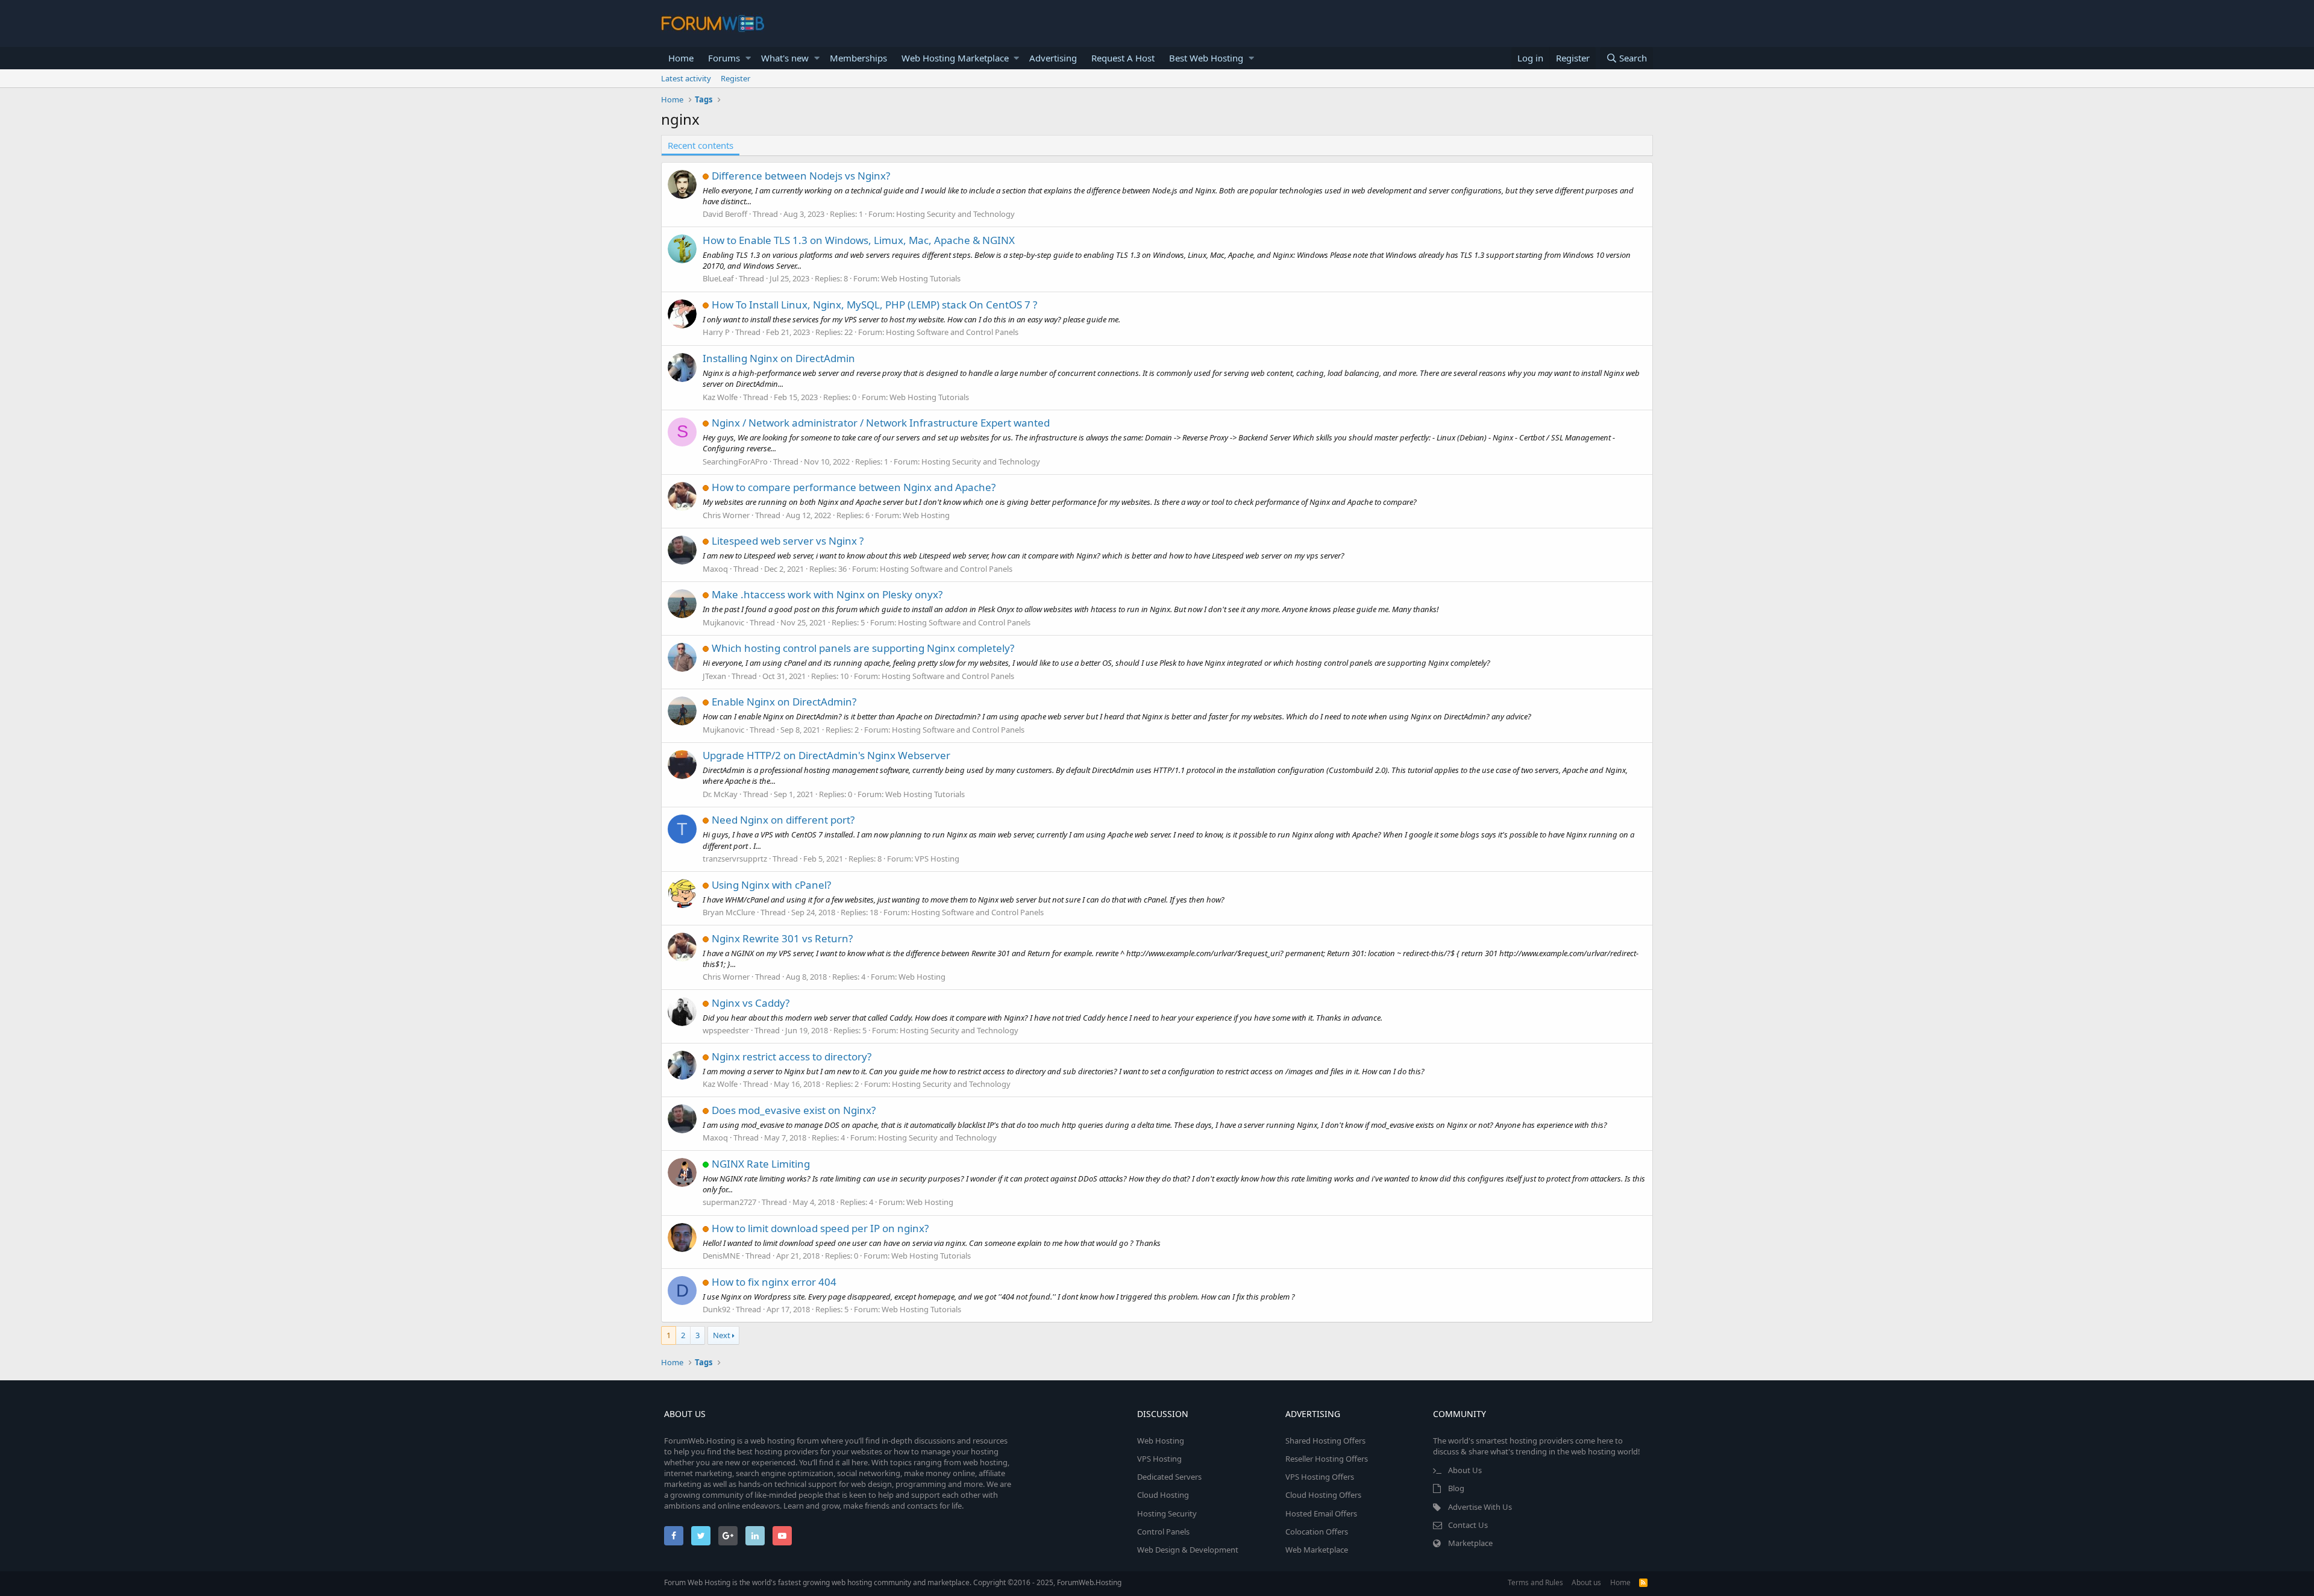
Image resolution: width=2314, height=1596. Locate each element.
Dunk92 (716, 1309)
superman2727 (729, 1202)
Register (735, 78)
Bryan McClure (729, 912)
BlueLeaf (718, 278)
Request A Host (1123, 58)
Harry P (716, 332)
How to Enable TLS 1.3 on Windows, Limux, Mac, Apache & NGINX (859, 240)
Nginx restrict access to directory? (792, 1056)
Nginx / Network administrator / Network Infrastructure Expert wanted (881, 423)
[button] (748, 58)
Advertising (1053, 58)
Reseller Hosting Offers (1327, 1459)
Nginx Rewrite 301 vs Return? (782, 938)
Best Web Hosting (1206, 58)
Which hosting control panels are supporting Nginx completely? (863, 648)
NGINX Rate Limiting (761, 1164)
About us (1586, 1582)
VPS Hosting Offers (1320, 1477)
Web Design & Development (1188, 1550)
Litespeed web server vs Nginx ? (788, 541)
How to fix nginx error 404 (774, 1282)
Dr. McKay (720, 794)
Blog (1456, 1488)
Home (681, 58)
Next (722, 1335)
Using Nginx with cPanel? (771, 885)
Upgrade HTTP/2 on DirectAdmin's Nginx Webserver (826, 755)
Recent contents (701, 145)
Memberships (858, 58)
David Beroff (725, 214)
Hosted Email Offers (1321, 1513)
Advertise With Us (1480, 1507)
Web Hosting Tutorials (921, 278)
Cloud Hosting (1163, 1495)
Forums (724, 58)
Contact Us (1468, 1525)
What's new (785, 58)
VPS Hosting (937, 859)
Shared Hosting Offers (1325, 1441)
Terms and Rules (1535, 1582)
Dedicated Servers (1169, 1477)
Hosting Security (1167, 1513)
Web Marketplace (1317, 1550)
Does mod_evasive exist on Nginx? (794, 1110)
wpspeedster (726, 1030)
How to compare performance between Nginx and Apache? (854, 487)
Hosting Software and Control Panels (952, 332)
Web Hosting (926, 515)
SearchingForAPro (735, 462)
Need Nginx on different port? (783, 820)
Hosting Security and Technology (955, 214)
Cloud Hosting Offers (1323, 1495)
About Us (1465, 1470)
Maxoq (715, 569)
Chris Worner (726, 515)
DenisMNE (721, 1256)
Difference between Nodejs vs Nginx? (801, 176)
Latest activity (686, 78)
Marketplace (1470, 1543)
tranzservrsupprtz (735, 859)
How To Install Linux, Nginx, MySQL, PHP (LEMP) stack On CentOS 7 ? (874, 305)
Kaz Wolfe (720, 397)
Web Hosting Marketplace (955, 58)
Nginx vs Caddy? (751, 1003)
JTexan (714, 676)
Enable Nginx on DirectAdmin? (784, 702)
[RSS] (1643, 1582)
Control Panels (1163, 1532)
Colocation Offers (1317, 1532)
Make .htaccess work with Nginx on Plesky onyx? (827, 594)
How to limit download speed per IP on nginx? (820, 1228)
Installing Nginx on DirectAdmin (779, 358)
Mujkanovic (723, 622)
